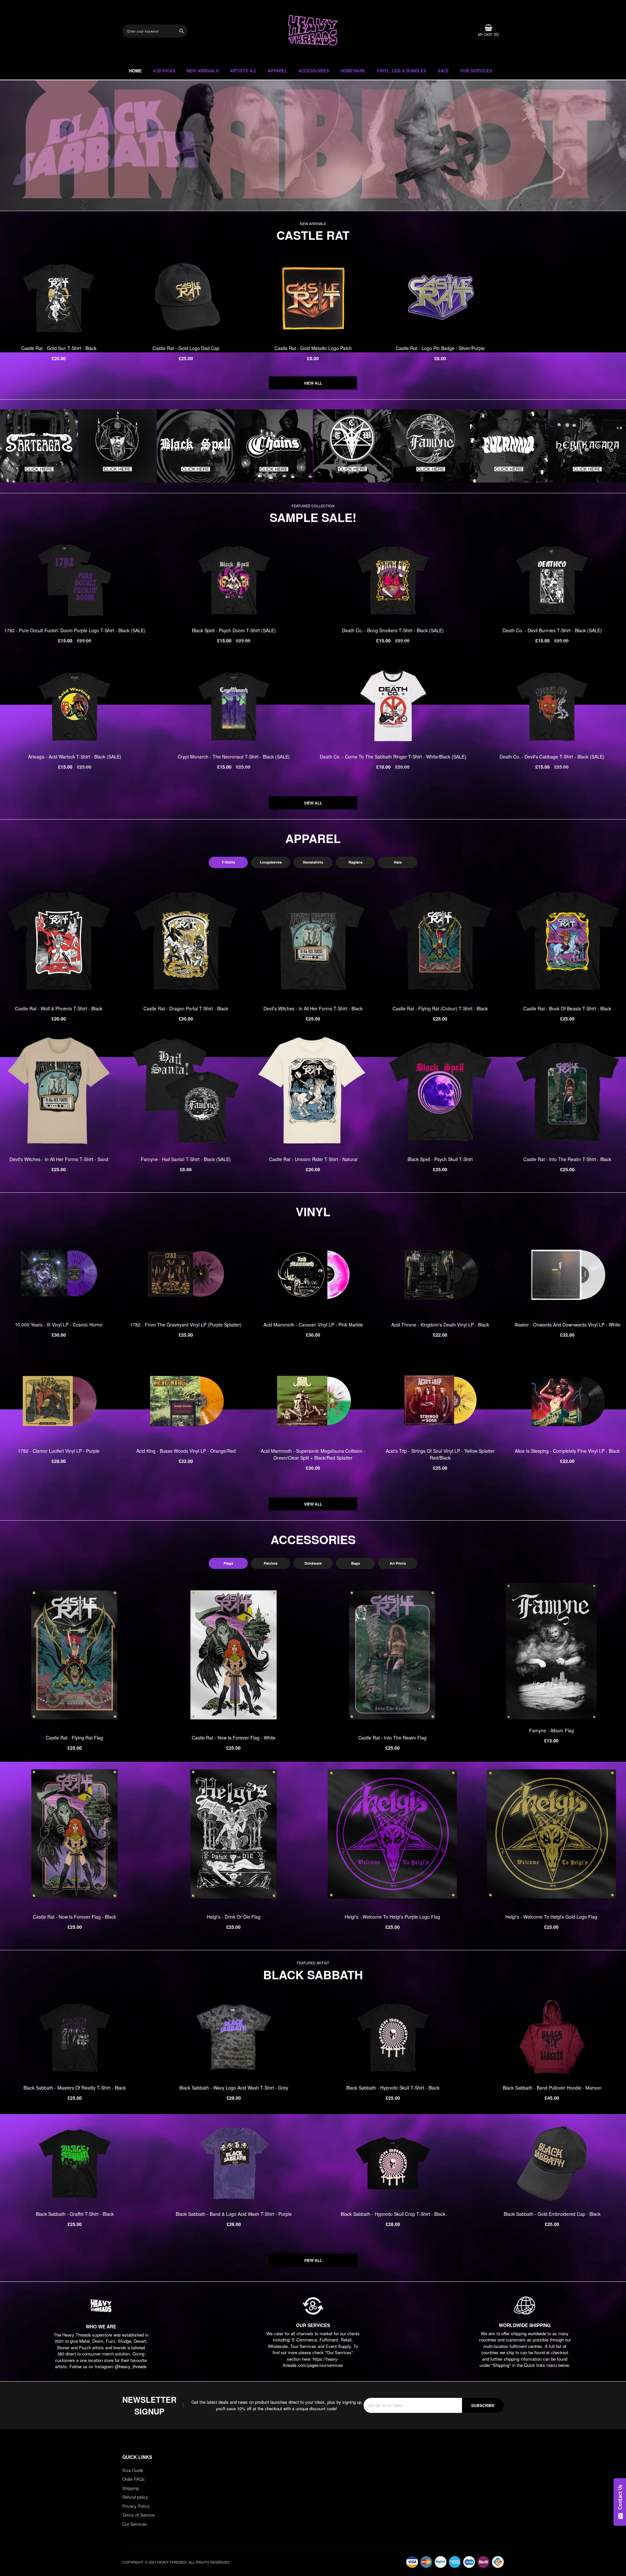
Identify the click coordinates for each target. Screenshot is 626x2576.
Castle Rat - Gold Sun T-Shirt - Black (59, 348)
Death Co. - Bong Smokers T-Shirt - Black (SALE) (393, 630)
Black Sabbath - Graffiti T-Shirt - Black (75, 2214)
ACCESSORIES (314, 71)
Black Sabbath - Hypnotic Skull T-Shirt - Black (393, 2088)
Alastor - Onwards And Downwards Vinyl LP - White (567, 1325)
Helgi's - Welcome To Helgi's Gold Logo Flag (551, 1917)
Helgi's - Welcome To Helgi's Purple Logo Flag (392, 1917)
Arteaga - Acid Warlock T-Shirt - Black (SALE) (75, 757)
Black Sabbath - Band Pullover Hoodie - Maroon (552, 2088)
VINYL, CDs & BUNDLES (402, 71)
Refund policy (135, 2497)
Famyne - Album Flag (551, 1730)
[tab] (228, 862)
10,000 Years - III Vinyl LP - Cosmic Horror (59, 1325)
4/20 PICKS (164, 71)
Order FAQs (134, 2479)
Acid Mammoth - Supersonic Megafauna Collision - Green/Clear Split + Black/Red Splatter (313, 1454)
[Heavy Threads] (313, 146)
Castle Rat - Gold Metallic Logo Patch (313, 348)
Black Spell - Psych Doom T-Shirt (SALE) (234, 630)
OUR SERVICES (476, 71)
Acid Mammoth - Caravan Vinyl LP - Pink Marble (313, 1325)
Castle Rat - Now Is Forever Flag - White (234, 1738)
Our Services (135, 2524)
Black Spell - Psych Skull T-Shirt (440, 1159)
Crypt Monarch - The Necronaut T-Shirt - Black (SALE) (234, 757)
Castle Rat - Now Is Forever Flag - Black (75, 1917)
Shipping (130, 2488)
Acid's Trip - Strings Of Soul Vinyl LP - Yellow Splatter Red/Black (440, 1454)
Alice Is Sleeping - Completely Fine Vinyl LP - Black (567, 1451)
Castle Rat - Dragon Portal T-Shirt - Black (186, 1008)
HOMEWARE (353, 71)
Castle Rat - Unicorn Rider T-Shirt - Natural (313, 1159)
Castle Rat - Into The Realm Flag (392, 1738)
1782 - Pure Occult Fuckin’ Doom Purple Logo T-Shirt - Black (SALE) (75, 630)
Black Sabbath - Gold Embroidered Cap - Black (552, 2214)
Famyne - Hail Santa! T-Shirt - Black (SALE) (186, 1159)
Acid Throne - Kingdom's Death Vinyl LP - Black (440, 1325)
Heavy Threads (313, 146)
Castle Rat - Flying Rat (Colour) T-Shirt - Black (440, 1008)
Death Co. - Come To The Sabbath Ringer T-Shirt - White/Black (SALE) (393, 757)
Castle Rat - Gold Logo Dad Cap (186, 348)
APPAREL (277, 71)
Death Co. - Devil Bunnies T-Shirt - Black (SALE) (552, 630)
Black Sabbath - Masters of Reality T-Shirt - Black (75, 2088)
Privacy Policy (136, 2506)
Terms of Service (138, 2515)
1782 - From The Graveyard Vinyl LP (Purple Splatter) (186, 1325)
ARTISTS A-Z (243, 71)
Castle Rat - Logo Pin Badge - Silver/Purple (440, 348)
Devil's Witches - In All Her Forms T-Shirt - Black (313, 1008)
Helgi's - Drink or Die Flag (234, 1917)
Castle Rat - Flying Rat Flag (75, 1738)
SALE (443, 71)
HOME (135, 71)
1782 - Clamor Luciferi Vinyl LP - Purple (59, 1451)
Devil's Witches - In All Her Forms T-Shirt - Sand (59, 1159)
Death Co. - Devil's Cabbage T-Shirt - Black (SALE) (552, 757)
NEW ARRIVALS (203, 71)
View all (313, 383)
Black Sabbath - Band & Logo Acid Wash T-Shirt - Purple (234, 2214)
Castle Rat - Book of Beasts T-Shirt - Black (567, 1008)
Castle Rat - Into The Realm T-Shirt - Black (567, 1159)
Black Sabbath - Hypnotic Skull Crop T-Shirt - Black (393, 2214)
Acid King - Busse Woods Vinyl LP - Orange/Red (186, 1451)
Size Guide (133, 2470)
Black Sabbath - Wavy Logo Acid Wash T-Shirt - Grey (234, 2088)
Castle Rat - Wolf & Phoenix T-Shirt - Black (59, 1008)
